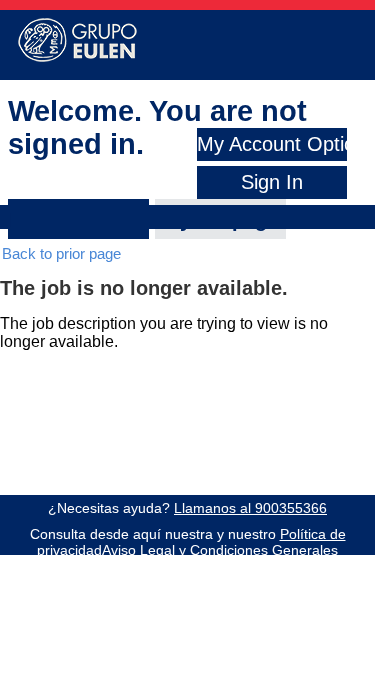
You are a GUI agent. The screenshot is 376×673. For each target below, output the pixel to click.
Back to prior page (61, 254)
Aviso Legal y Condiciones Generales (220, 550)
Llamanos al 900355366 (250, 508)
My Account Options (286, 144)
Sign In (272, 182)
